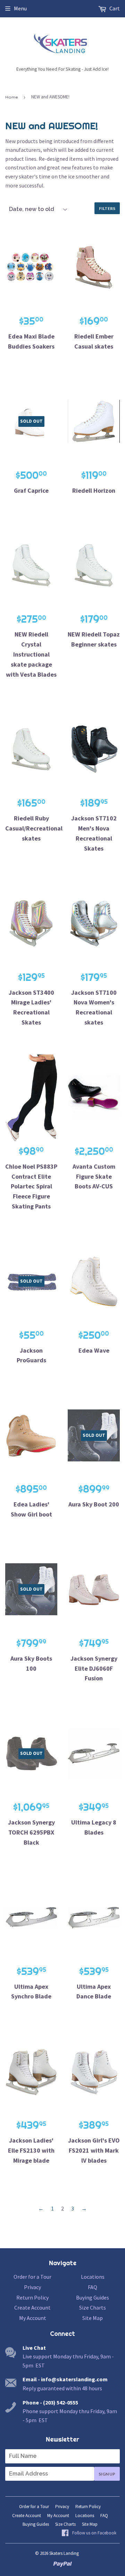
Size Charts (93, 2307)
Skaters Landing (64, 2553)
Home (11, 97)
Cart (114, 8)
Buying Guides (93, 2297)
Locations (93, 2277)
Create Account (32, 2307)
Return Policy (32, 2297)
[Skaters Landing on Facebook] (89, 2533)
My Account (33, 2318)
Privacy (32, 2287)
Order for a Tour (32, 2277)
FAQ (93, 2287)
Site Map (93, 2318)
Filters (107, 208)
